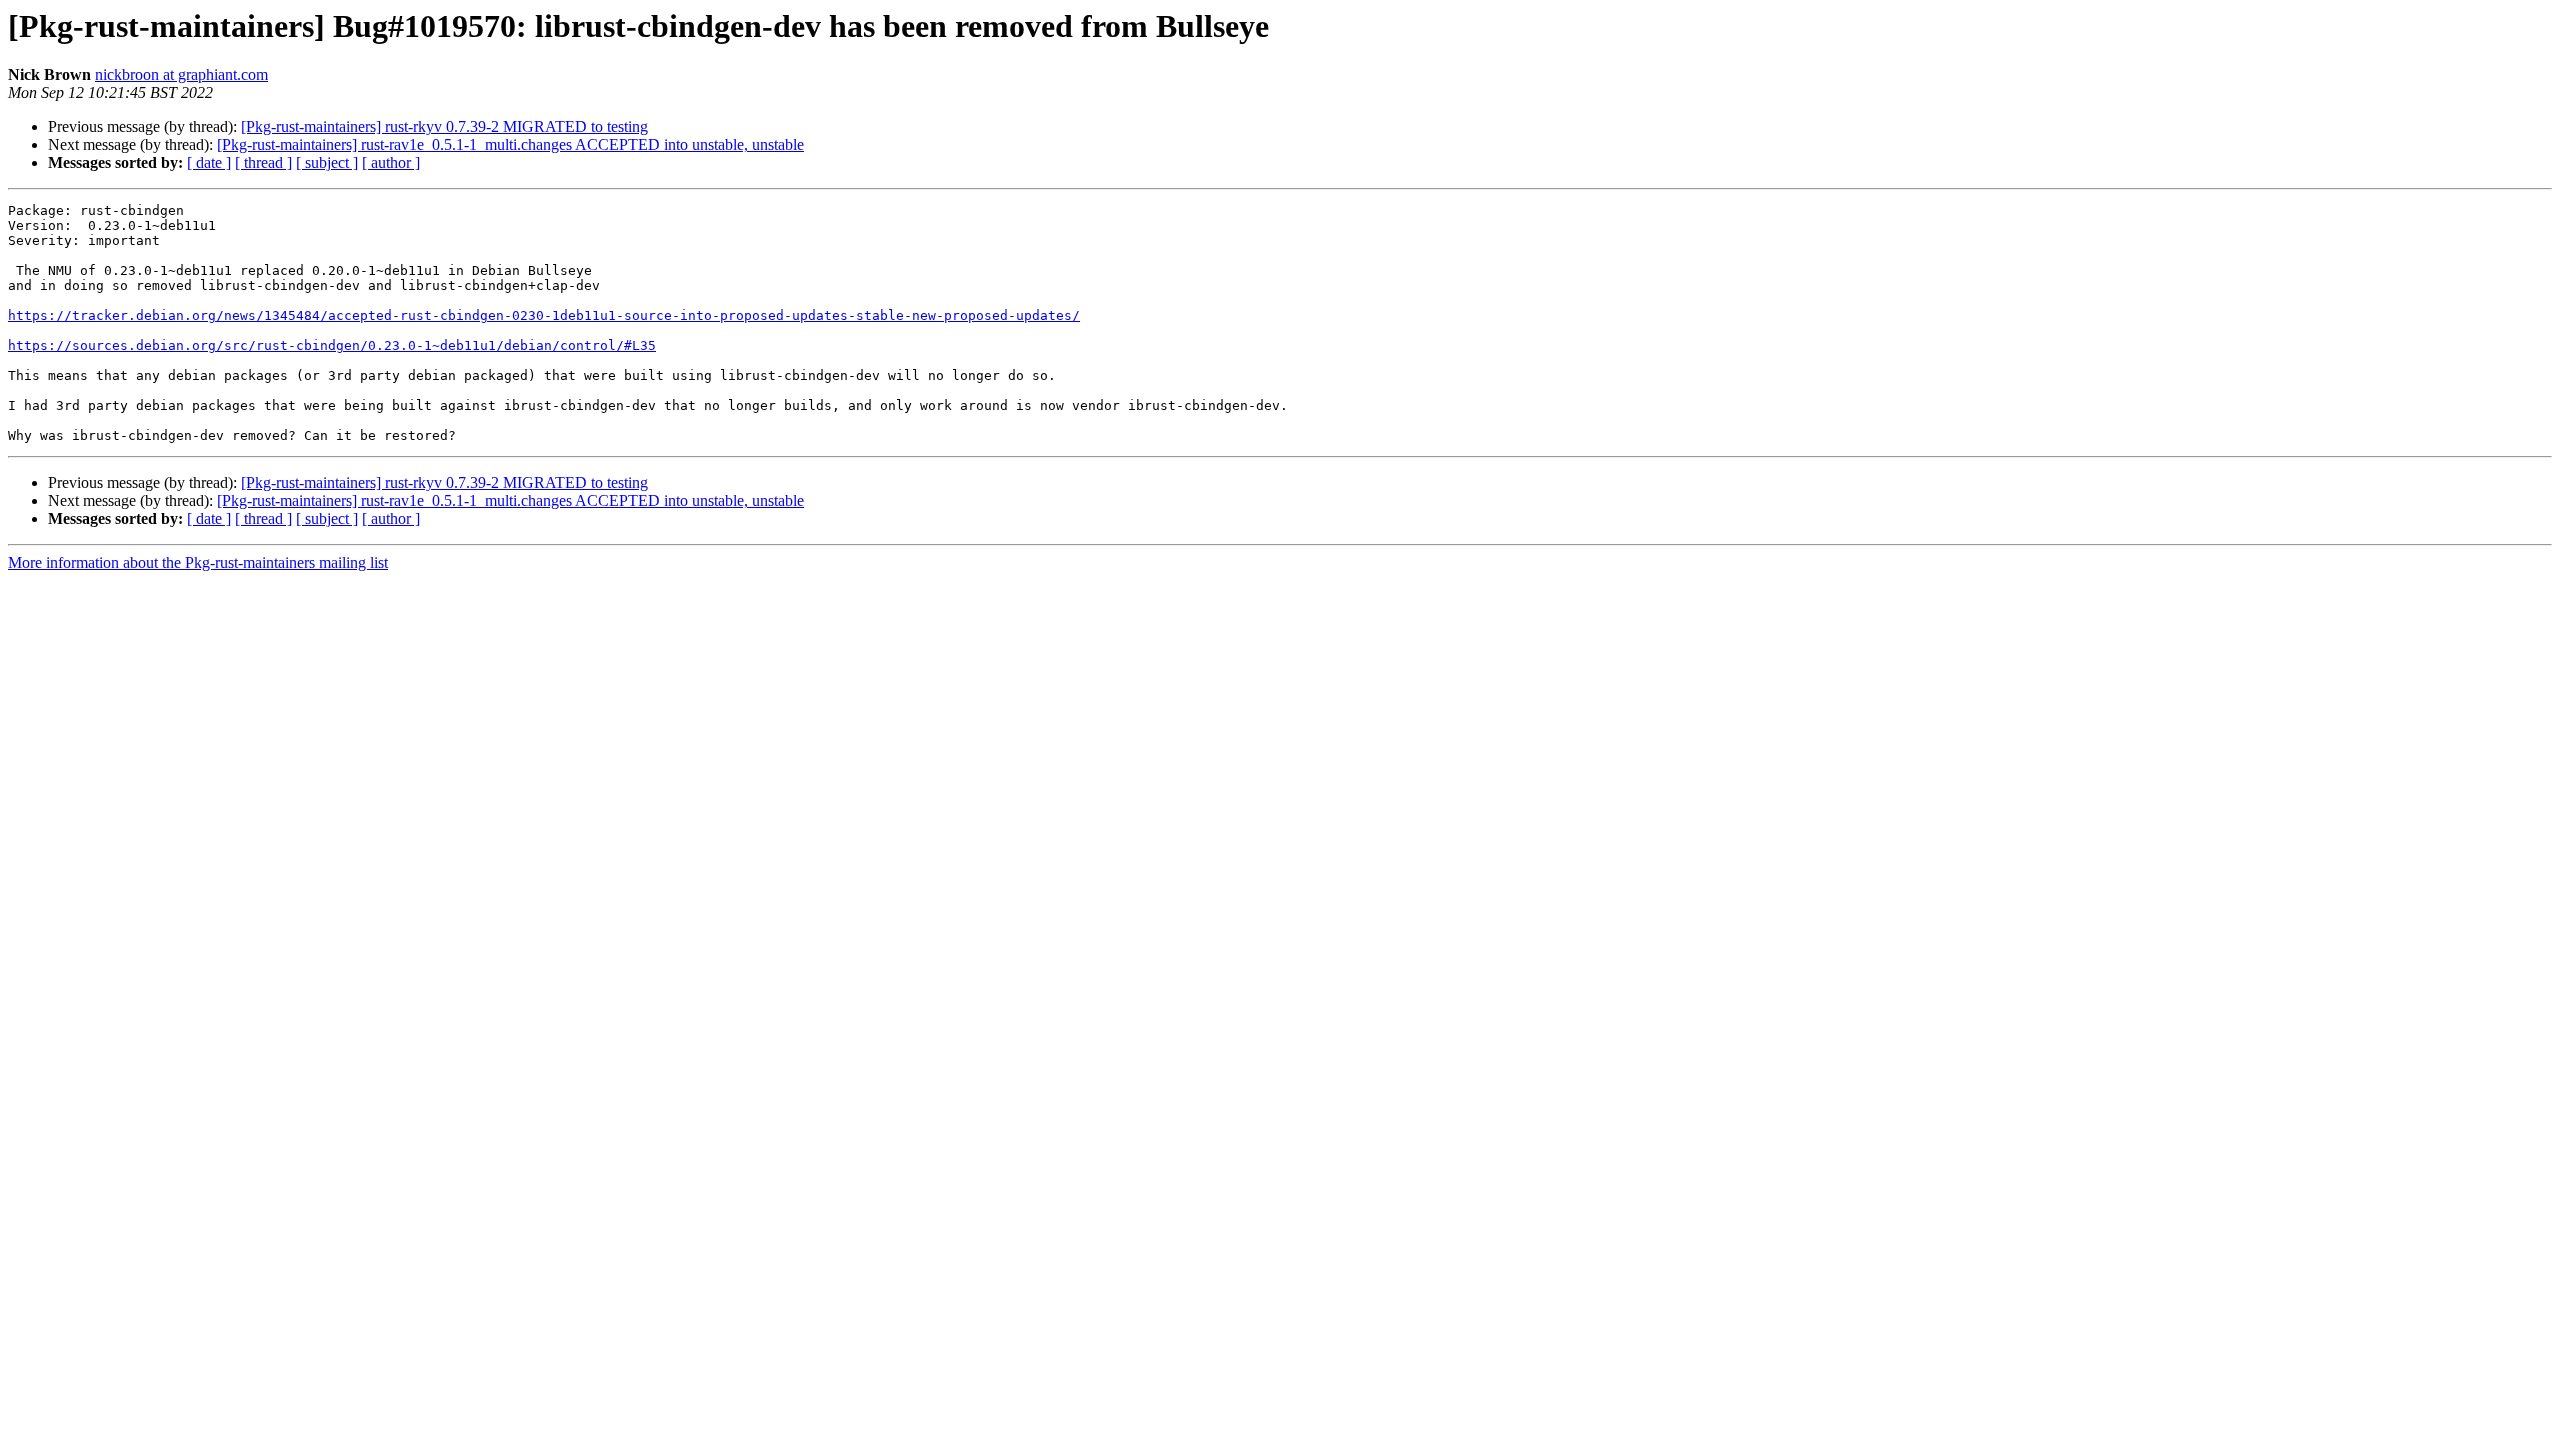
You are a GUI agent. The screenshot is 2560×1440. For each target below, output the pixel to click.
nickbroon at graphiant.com (181, 74)
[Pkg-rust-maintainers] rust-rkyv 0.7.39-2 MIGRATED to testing (444, 126)
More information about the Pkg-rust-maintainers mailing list (198, 562)
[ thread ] (263, 162)
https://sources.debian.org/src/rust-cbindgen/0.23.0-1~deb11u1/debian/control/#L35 (332, 345)
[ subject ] (327, 162)
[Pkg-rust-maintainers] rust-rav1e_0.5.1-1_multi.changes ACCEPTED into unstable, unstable (510, 144)
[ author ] (391, 162)
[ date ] (209, 162)
